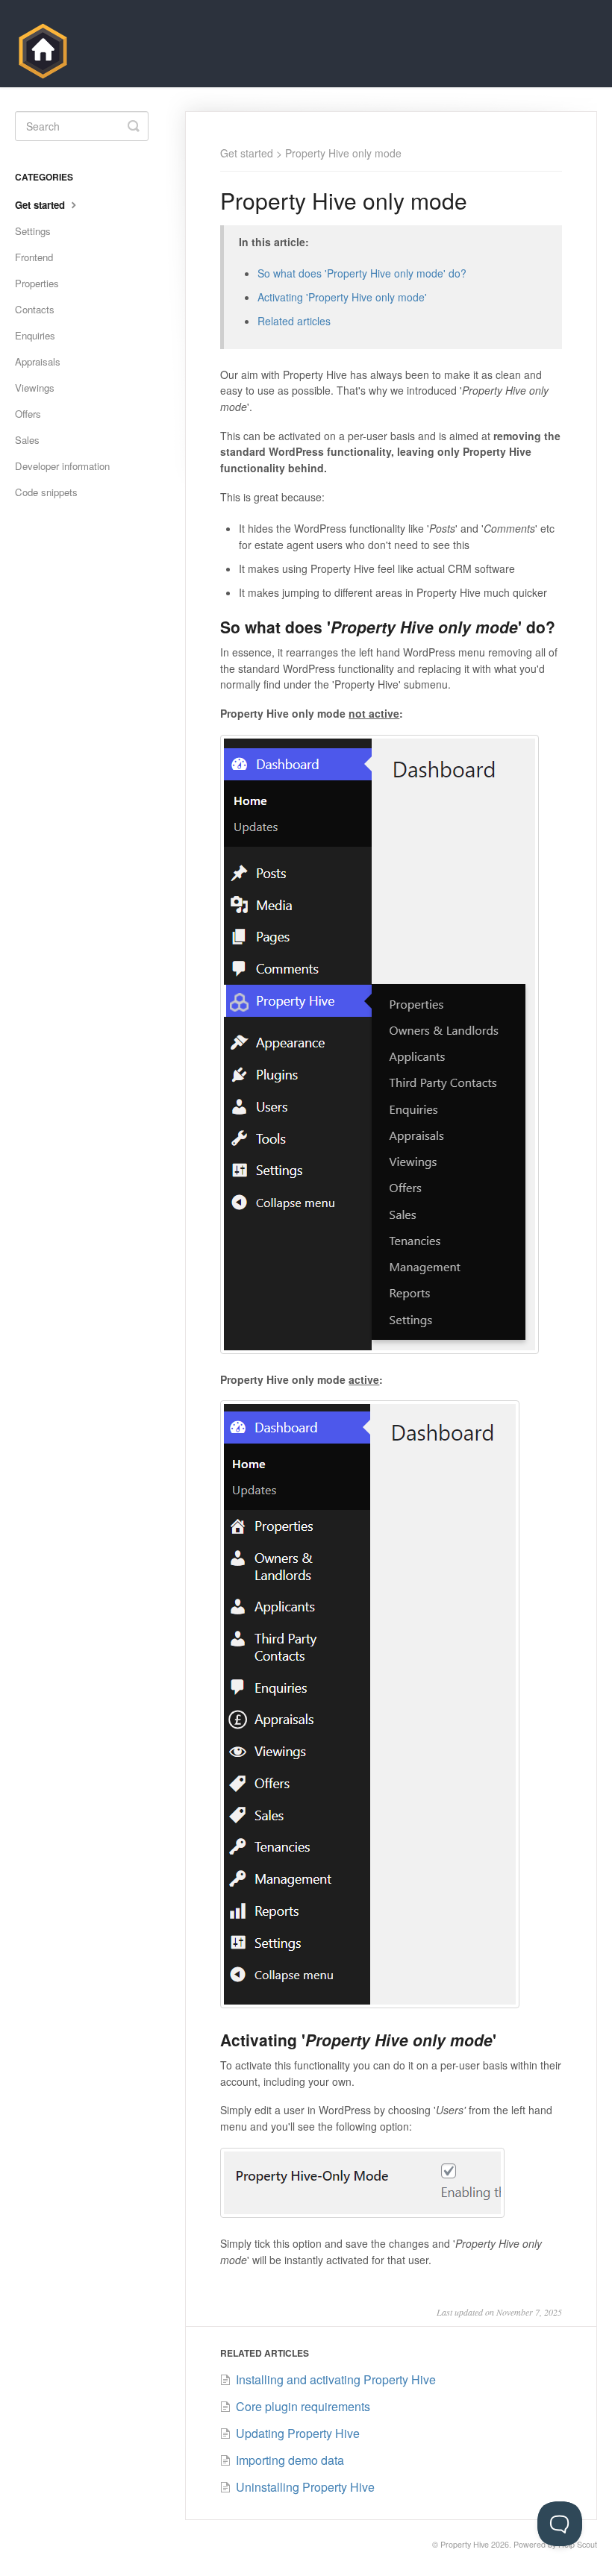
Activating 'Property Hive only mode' (342, 297)
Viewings (35, 388)
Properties (37, 283)
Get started (247, 153)
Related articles (294, 321)
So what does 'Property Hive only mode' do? (362, 273)
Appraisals (38, 361)
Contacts (35, 309)
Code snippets (46, 492)
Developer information (62, 466)
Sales (27, 440)
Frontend (34, 257)
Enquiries (35, 335)
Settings (33, 231)
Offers (28, 414)
